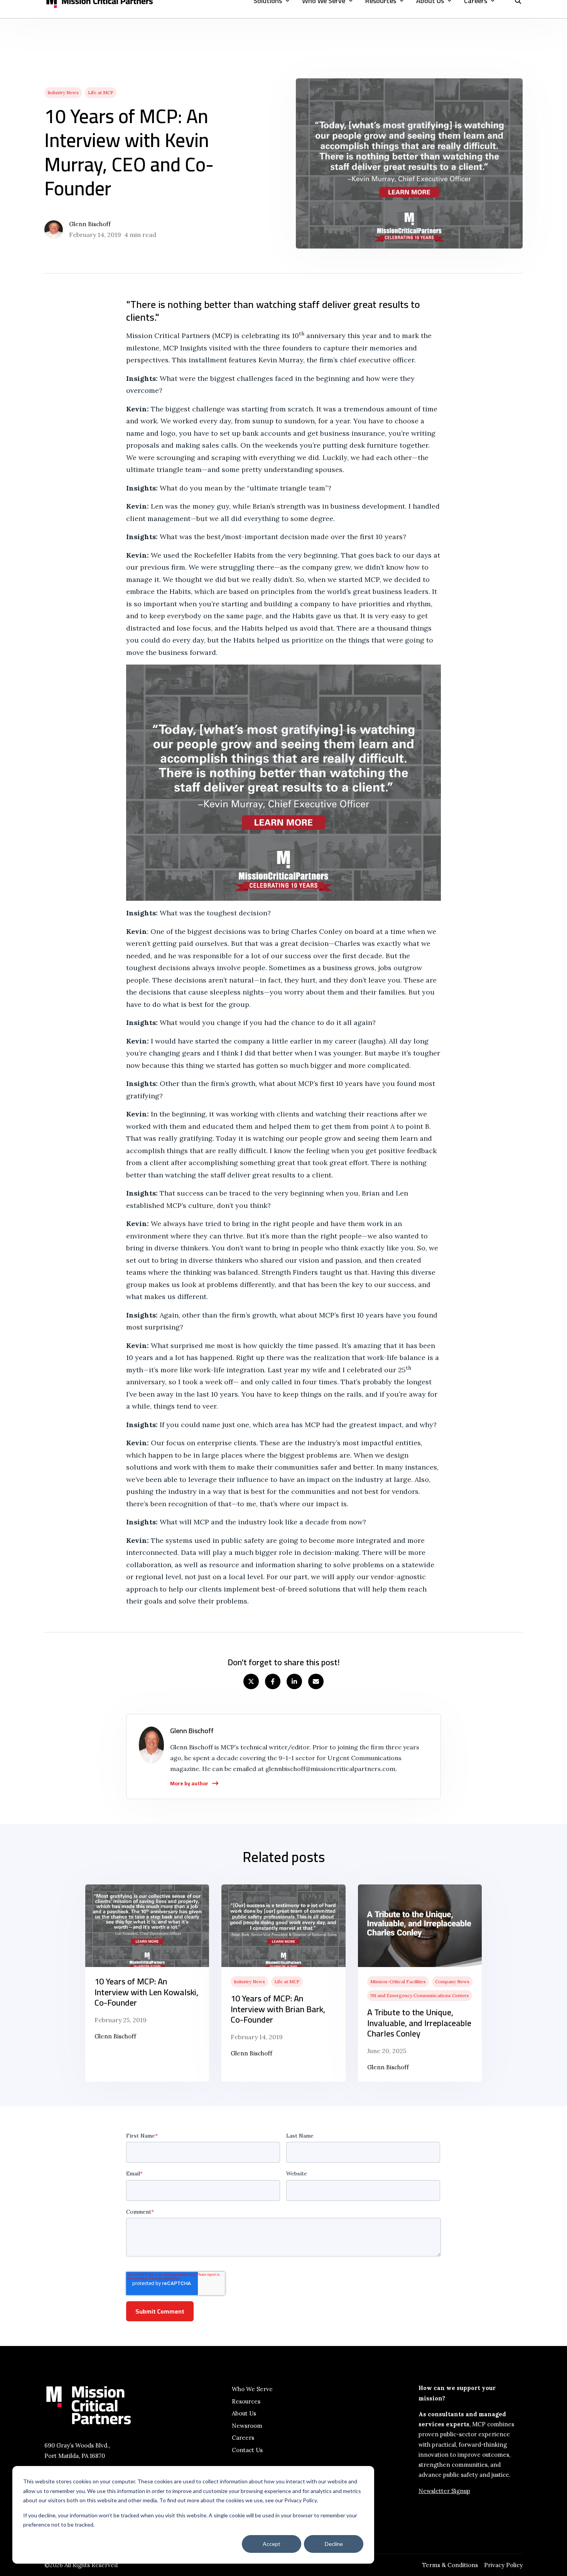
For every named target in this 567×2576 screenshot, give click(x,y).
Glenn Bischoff (90, 224)
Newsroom (247, 2426)
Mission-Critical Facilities (398, 1981)
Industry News (63, 92)
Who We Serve (252, 2389)
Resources (246, 2401)
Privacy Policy (503, 2565)
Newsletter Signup (444, 2491)
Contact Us (247, 2450)
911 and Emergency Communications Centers (420, 1995)
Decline (334, 2544)
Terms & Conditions (450, 2565)
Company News (452, 1981)
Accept (272, 2544)
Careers (243, 2438)
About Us (244, 2413)
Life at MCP (101, 92)
